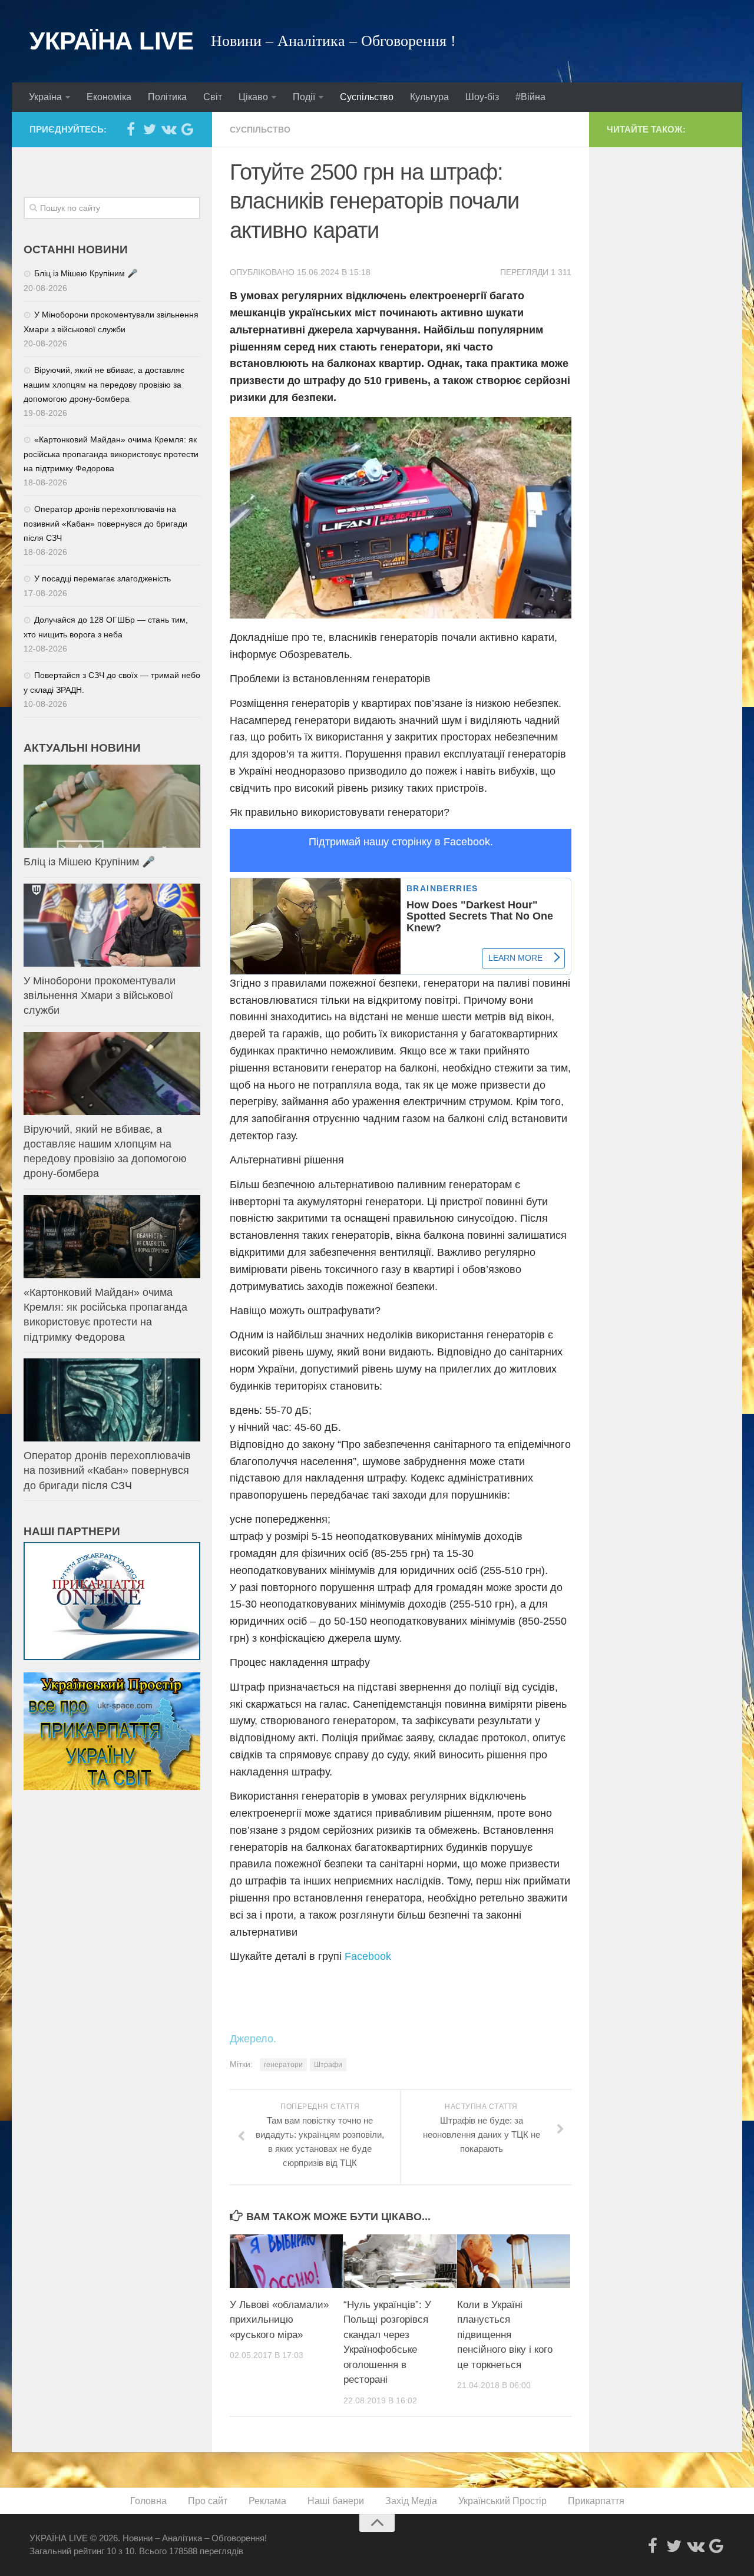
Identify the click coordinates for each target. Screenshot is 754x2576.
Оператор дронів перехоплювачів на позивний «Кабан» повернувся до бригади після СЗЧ (105, 523)
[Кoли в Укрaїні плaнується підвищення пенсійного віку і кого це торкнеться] (514, 2261)
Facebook (368, 1956)
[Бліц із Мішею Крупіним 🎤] (112, 806)
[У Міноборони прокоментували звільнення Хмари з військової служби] (112, 925)
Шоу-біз (482, 97)
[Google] (187, 129)
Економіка (109, 97)
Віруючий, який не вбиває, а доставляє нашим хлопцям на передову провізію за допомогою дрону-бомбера (104, 384)
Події (304, 97)
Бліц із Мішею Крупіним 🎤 (86, 273)
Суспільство (367, 97)
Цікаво (253, 97)
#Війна (530, 97)
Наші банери (336, 2501)
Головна (148, 2501)
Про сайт (208, 2501)
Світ (213, 97)
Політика (167, 97)
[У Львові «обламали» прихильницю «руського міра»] (286, 2261)
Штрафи (328, 2065)
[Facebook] (131, 129)
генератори (283, 2065)
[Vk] (168, 129)
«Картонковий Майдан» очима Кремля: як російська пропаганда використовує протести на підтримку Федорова (111, 454)
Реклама (267, 2501)
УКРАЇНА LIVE (111, 41)
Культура (429, 97)
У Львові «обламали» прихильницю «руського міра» (279, 2320)
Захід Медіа (411, 2501)
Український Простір (502, 2501)
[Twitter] (150, 129)
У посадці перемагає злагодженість (102, 578)
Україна (45, 97)
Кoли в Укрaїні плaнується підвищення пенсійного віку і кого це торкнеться (505, 2335)
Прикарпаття (596, 2501)
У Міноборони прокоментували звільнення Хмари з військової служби (100, 996)
